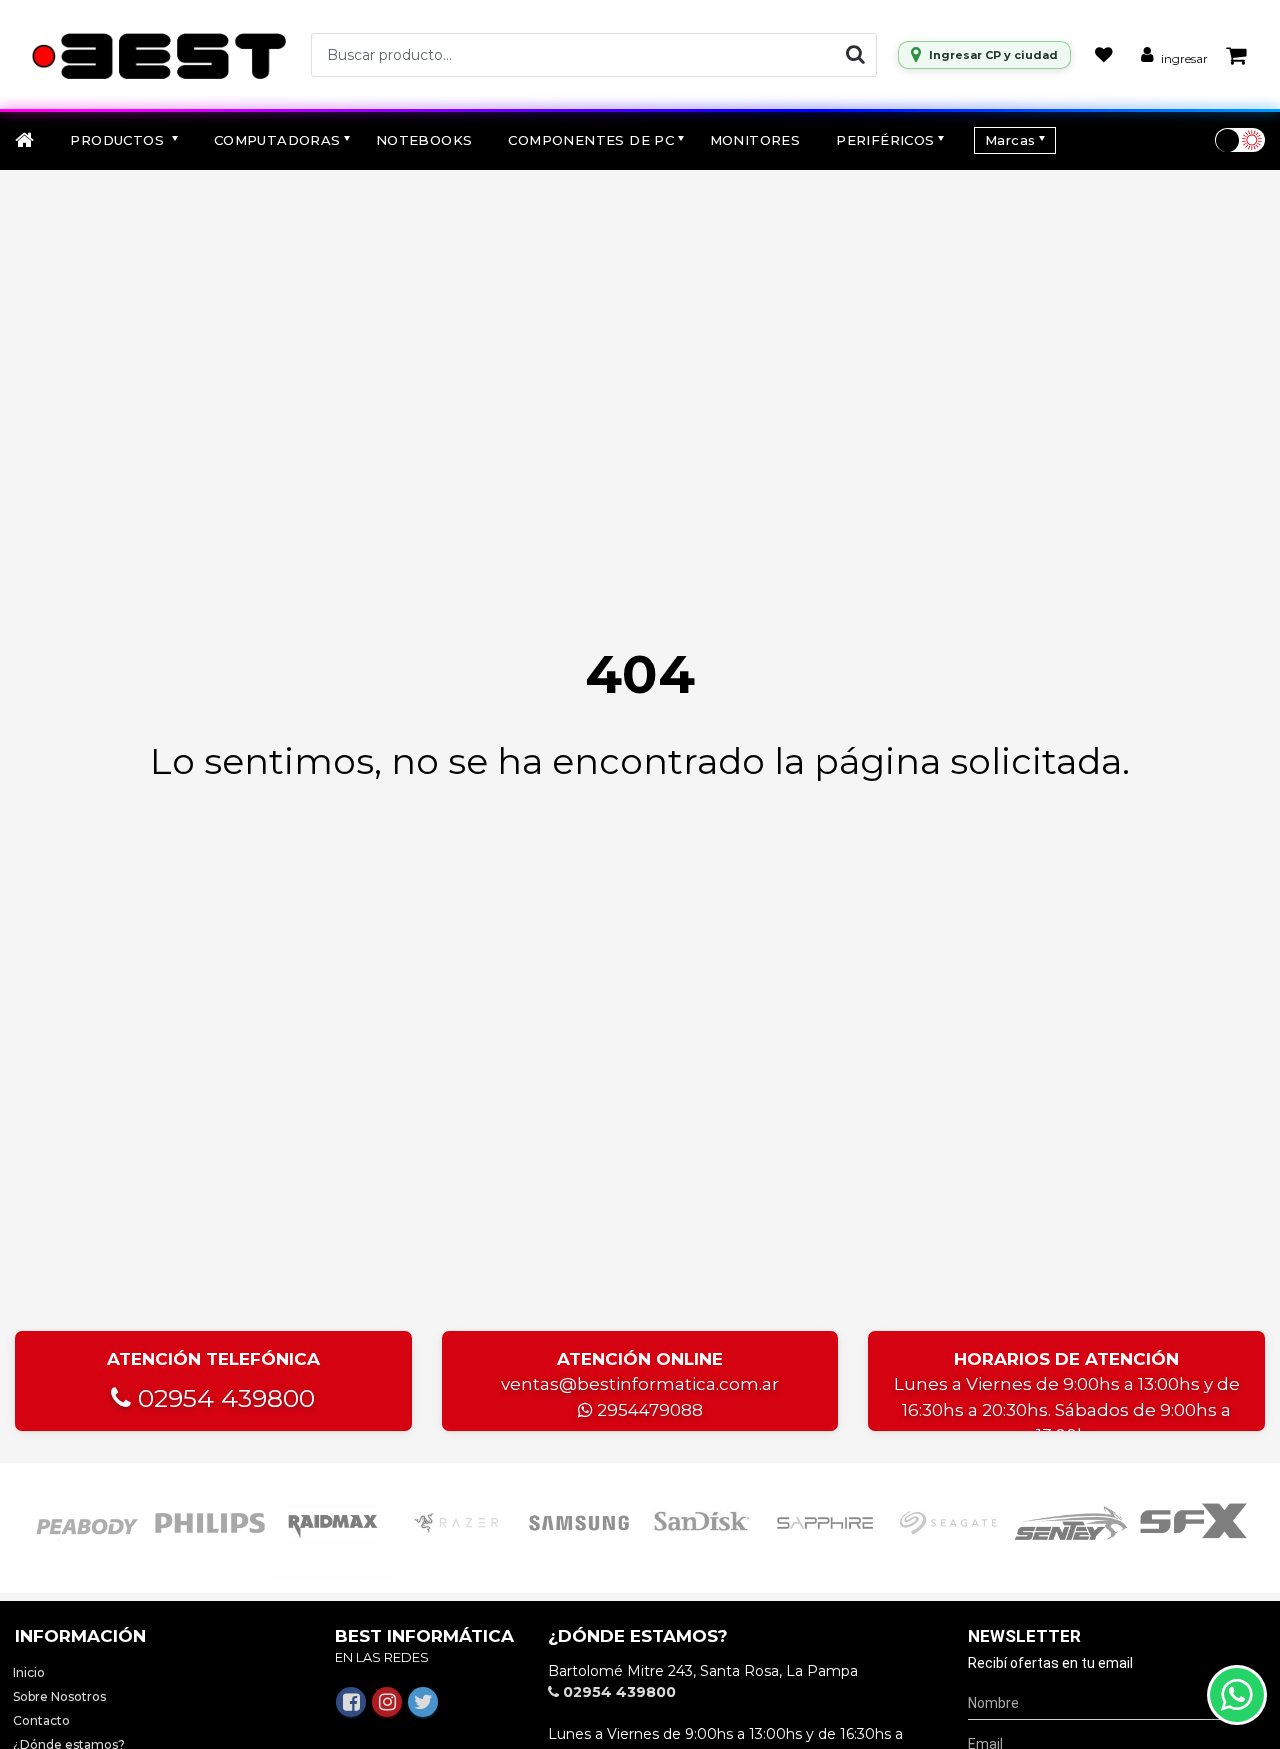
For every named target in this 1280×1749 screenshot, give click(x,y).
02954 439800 (223, 1398)
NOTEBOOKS (424, 140)
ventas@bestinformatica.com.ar (640, 1384)
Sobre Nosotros (59, 1696)
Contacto (41, 1720)
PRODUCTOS (119, 140)
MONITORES (755, 140)
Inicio (29, 1672)
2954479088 (648, 1410)
